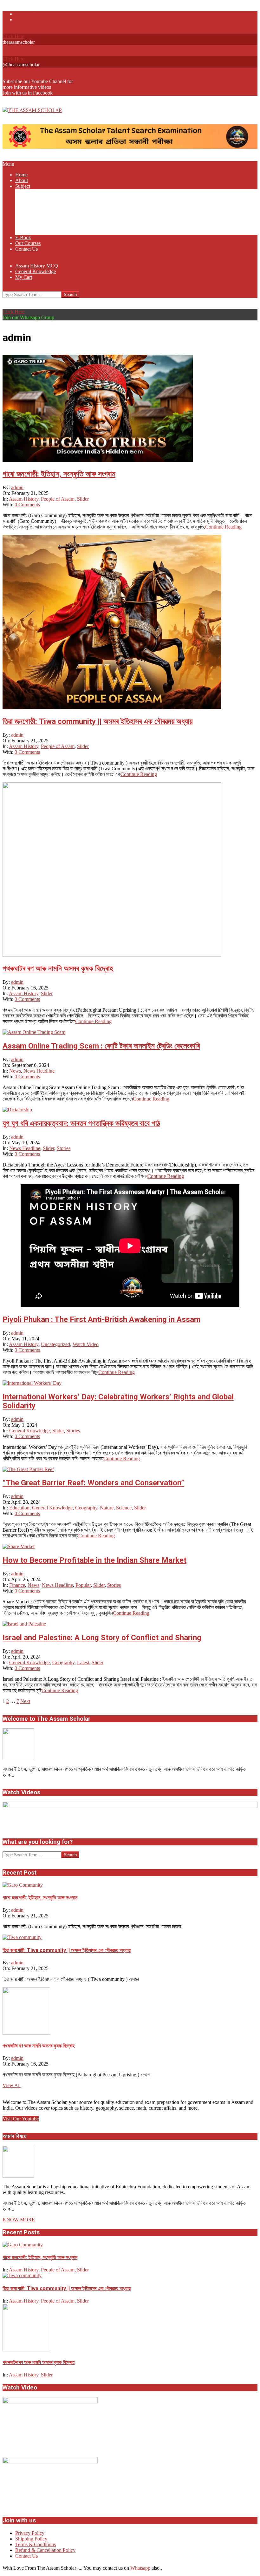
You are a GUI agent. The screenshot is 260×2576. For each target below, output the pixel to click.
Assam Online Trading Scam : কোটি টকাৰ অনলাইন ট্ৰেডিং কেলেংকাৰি (101, 1046)
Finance (17, 1585)
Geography (86, 1508)
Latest (83, 1663)
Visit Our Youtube (21, 2119)
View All (12, 2085)
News (15, 1071)
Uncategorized (55, 1344)
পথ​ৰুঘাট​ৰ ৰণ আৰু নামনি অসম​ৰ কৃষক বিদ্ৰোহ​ (58, 969)
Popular (83, 1585)
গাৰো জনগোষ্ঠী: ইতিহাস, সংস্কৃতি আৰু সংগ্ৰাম (59, 474)
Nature (107, 1508)
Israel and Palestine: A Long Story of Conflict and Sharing (102, 1638)
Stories (64, 1148)
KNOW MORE (19, 2220)
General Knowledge (29, 1431)
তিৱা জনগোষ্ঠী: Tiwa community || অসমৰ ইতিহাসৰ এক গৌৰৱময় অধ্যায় (97, 721)
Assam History (24, 499)
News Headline (39, 1071)
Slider (83, 499)
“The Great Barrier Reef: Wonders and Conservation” (93, 1483)
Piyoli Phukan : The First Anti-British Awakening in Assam (101, 1319)
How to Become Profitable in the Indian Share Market (94, 1560)
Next (25, 1701)
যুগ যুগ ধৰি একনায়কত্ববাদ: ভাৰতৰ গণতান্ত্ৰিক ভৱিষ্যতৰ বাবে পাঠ (81, 1123)
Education (19, 1508)
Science (124, 1508)
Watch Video (86, 1344)
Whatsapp (140, 2568)
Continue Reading (223, 527)
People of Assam (58, 499)
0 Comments (27, 505)
